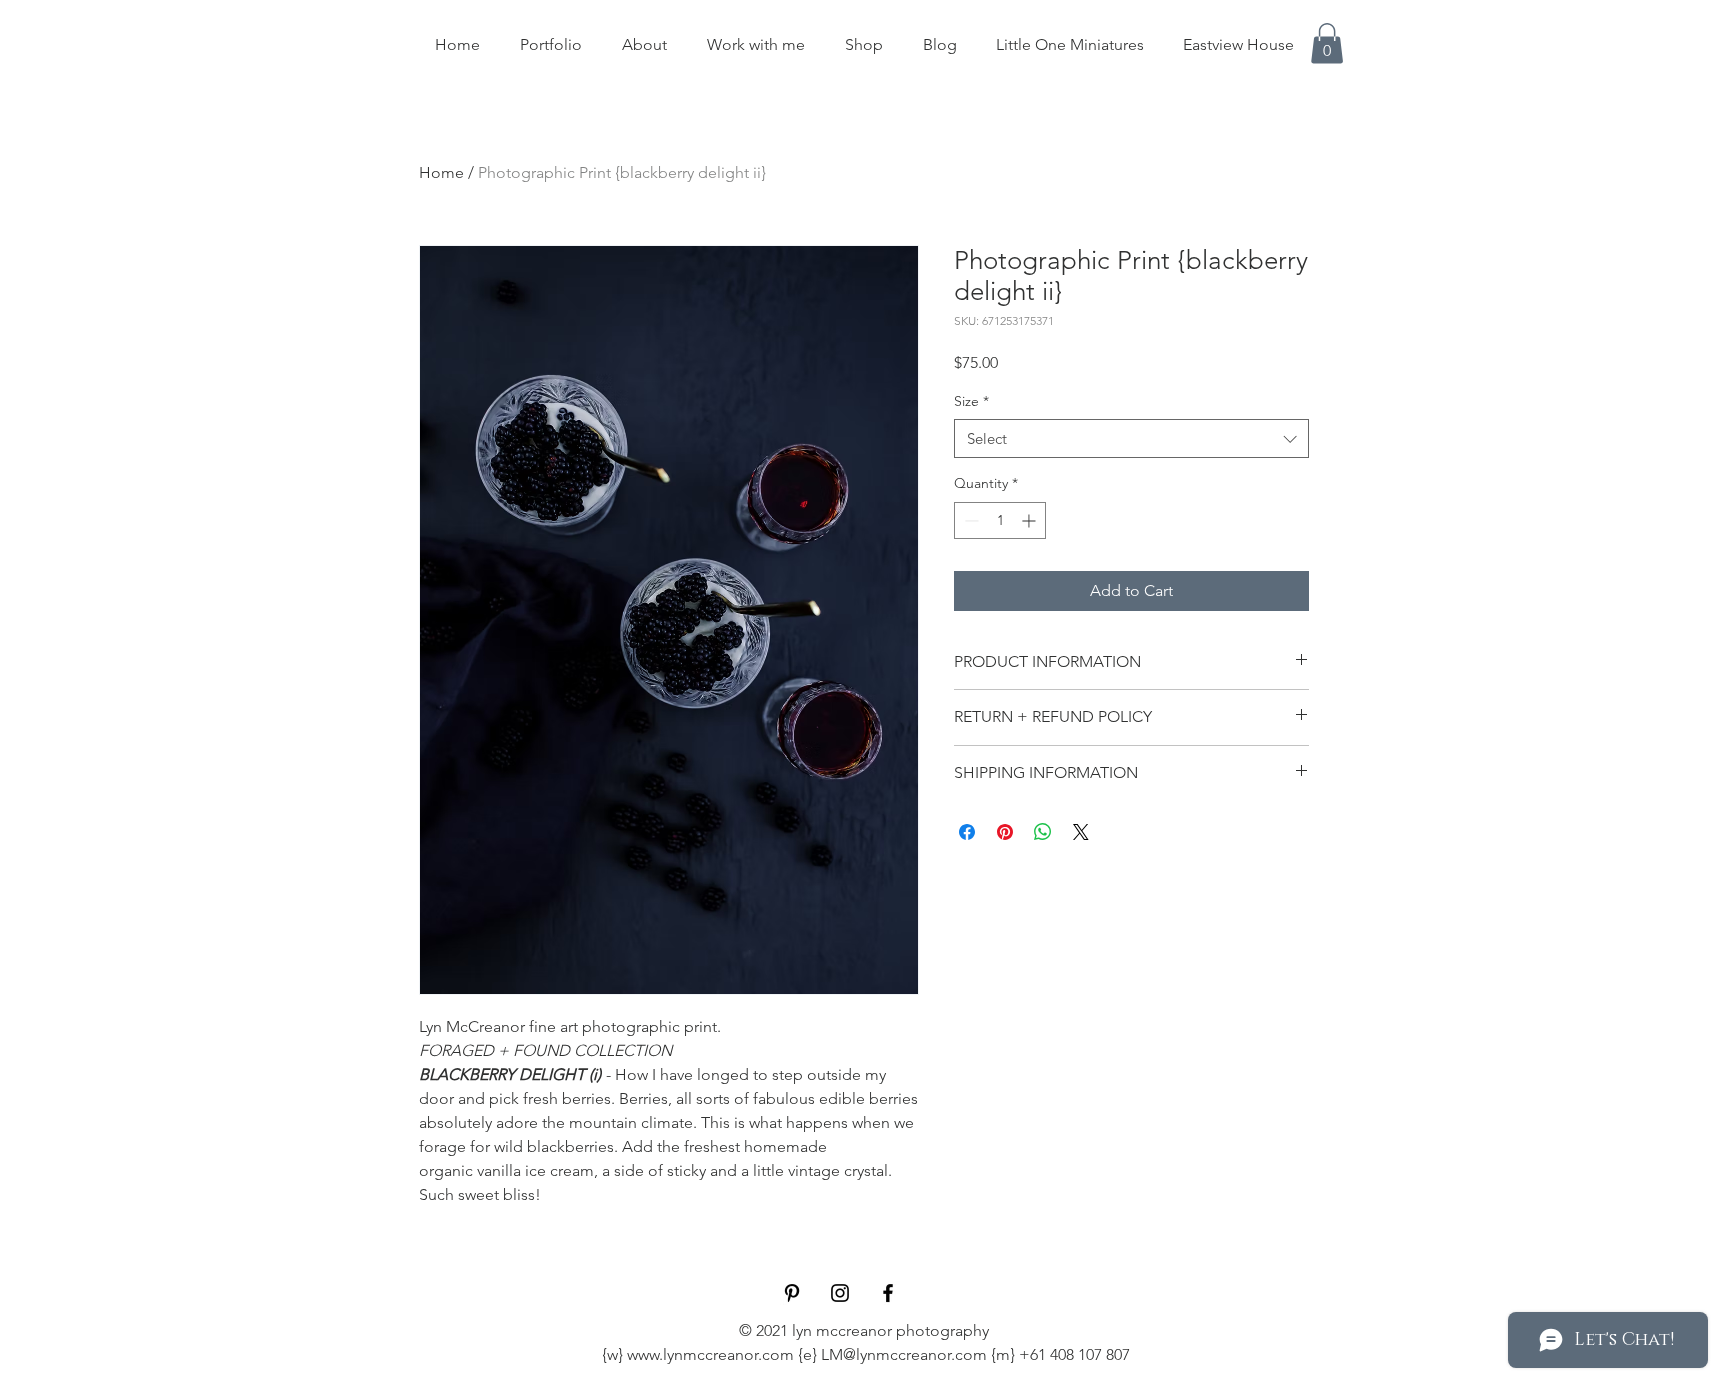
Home (441, 172)
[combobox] (1131, 438)
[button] (1327, 43)
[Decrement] (969, 520)
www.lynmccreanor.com (710, 1354)
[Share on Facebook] (967, 832)
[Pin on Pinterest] (1005, 832)
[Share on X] (1081, 832)
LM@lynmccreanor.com (904, 1354)
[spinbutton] (1000, 520)
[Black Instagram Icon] (840, 1293)
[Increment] (1030, 520)
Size (971, 401)
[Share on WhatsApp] (1043, 832)
